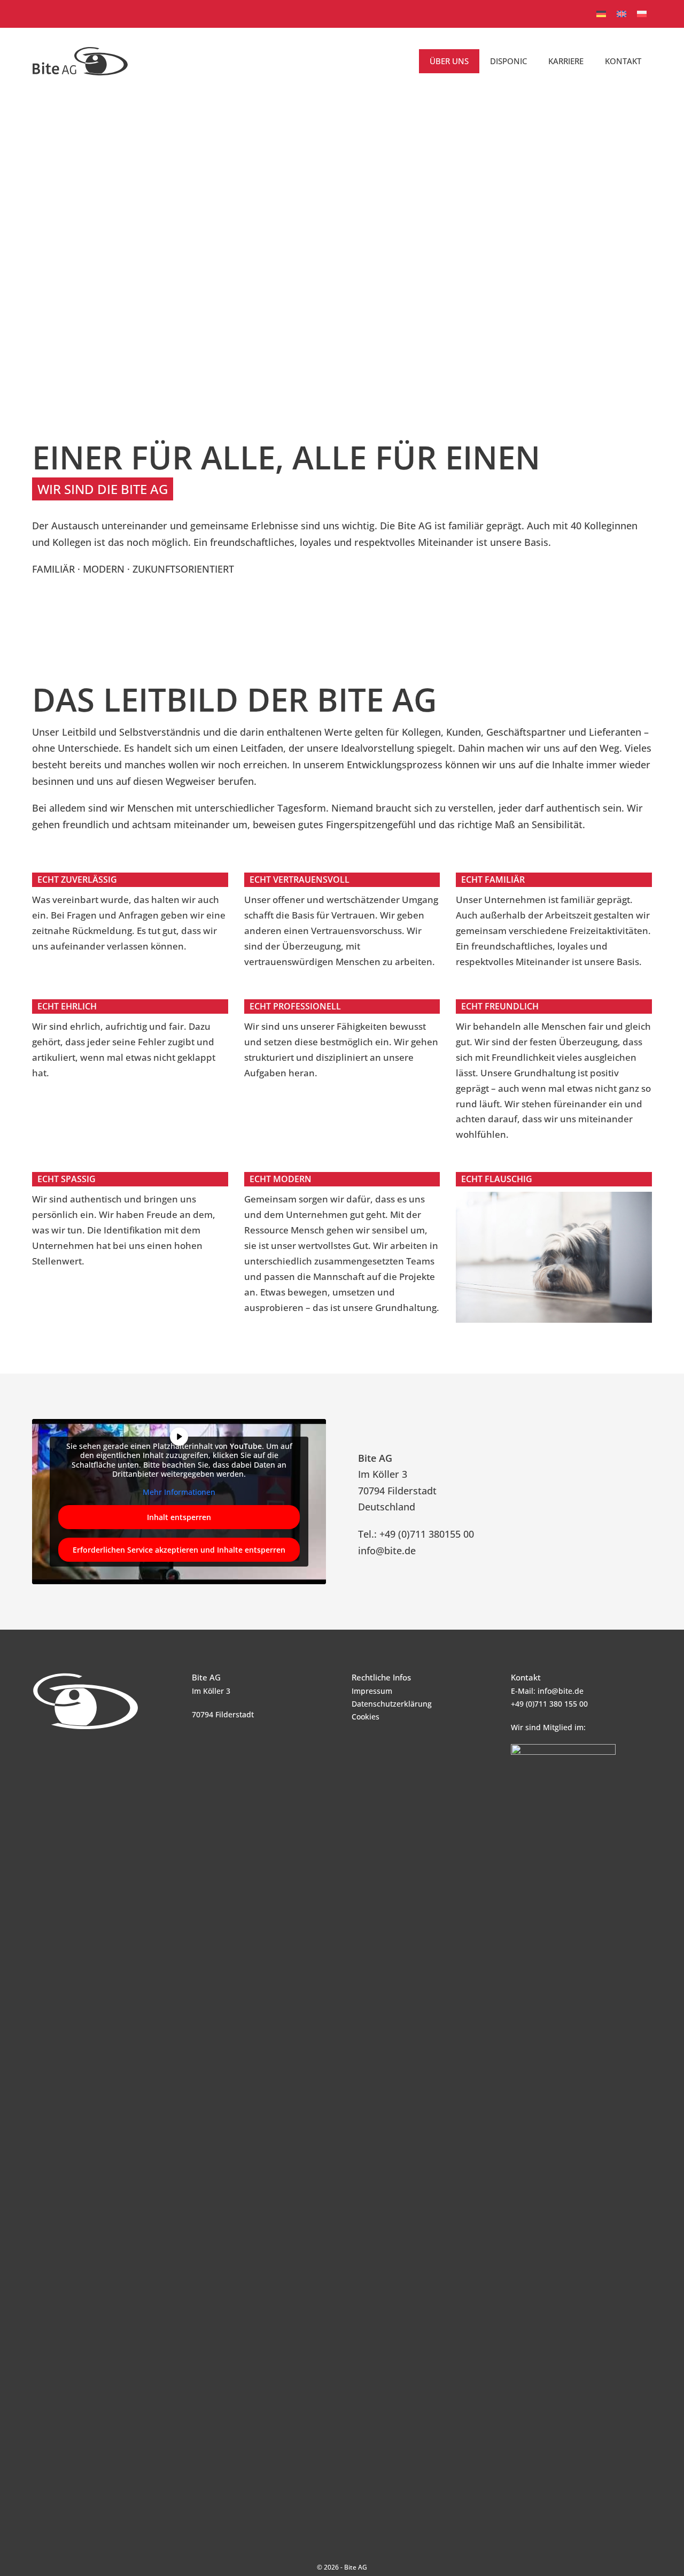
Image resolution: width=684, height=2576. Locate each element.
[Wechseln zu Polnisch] (642, 14)
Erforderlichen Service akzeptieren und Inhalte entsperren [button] (179, 1550)
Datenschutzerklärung (392, 1704)
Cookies (366, 1717)
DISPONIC (508, 61)
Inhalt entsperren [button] (179, 1517)
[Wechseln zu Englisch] (621, 14)
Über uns (449, 61)
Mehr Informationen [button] (179, 1492)
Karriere (566, 61)
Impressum (372, 1691)
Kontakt (623, 61)
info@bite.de (387, 1551)
